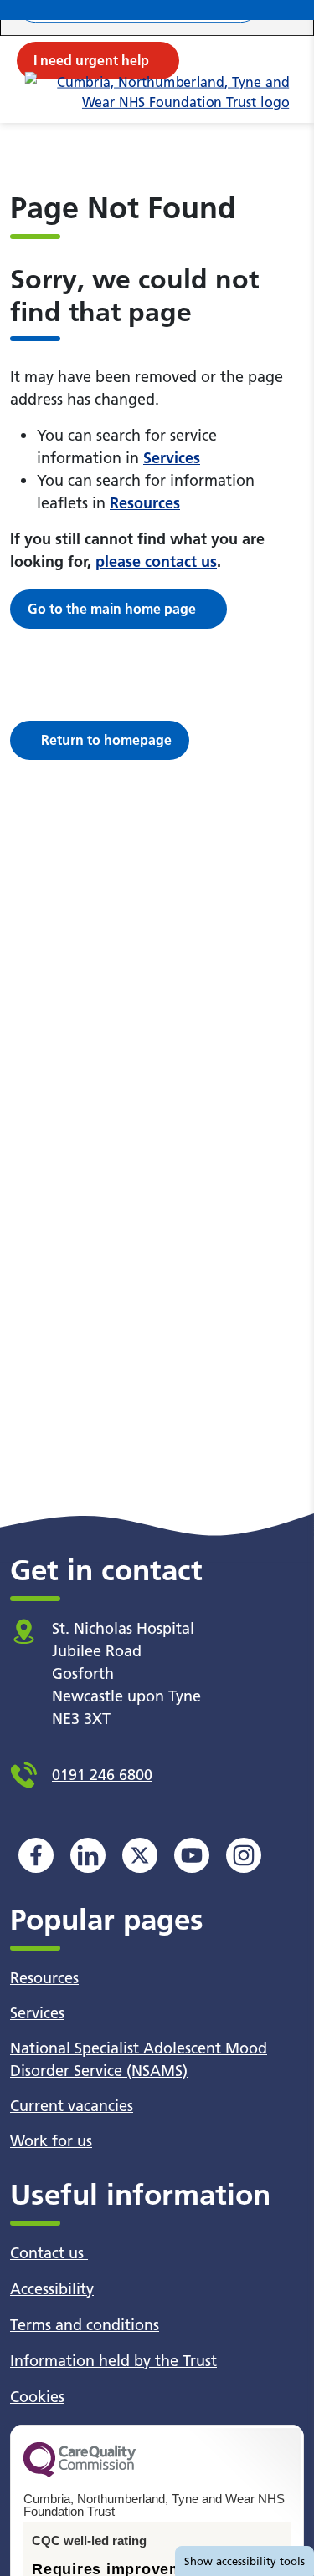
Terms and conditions (85, 2325)
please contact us (156, 561)
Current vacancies (72, 2106)
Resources (145, 503)
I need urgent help (91, 60)
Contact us (49, 2253)
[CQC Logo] (80, 2473)
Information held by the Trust (113, 2361)
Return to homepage (106, 740)
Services (172, 458)
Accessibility (52, 2289)
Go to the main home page (112, 609)
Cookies (37, 2397)
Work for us (51, 2141)
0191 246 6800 (102, 1775)
